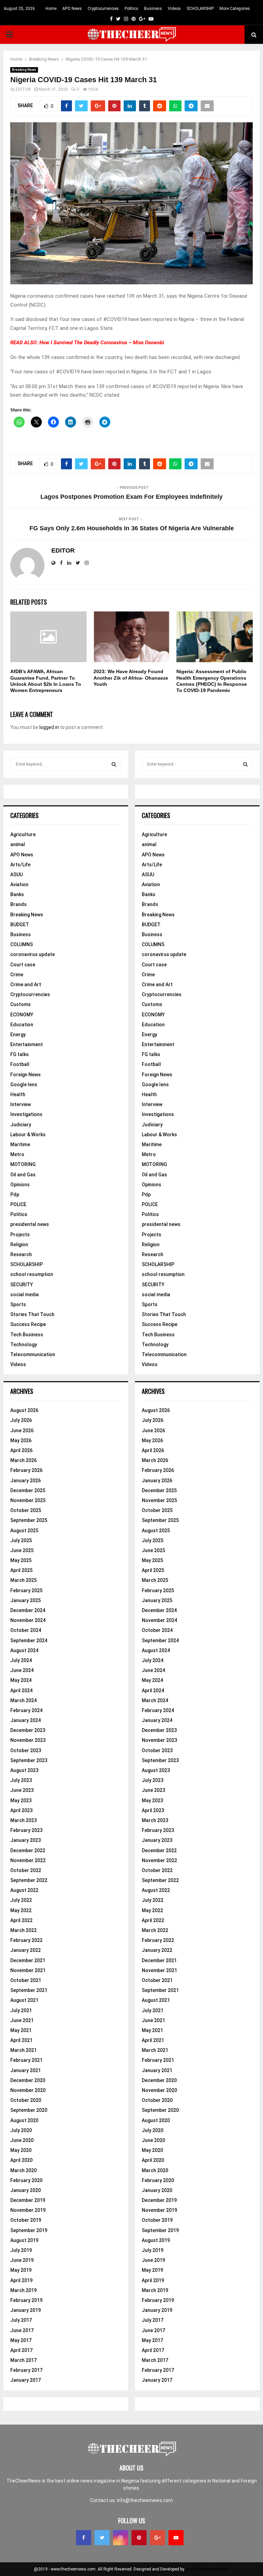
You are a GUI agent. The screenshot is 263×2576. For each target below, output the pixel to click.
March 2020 (23, 2170)
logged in (49, 727)
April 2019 (21, 2280)
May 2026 (21, 1440)
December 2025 (28, 1490)
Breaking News (24, 70)
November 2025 (28, 1500)
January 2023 (26, 1840)
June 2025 (22, 1550)
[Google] (158, 2538)
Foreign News (26, 1075)
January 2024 (26, 1720)
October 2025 (26, 1510)
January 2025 (26, 1600)
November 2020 (28, 2090)
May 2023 (21, 1800)
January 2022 (26, 1950)
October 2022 (26, 1870)
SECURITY (22, 1285)
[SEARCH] (114, 764)
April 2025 (21, 1570)
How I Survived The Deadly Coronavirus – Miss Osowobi (102, 343)
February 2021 (26, 2060)
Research (21, 1254)
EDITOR (23, 89)
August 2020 (24, 2120)
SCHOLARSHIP (200, 9)
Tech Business (27, 1335)
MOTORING (23, 1164)
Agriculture (23, 834)
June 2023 (22, 1790)
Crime (17, 975)
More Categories (235, 9)
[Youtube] (176, 2538)
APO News (72, 9)
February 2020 (26, 2180)
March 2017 (23, 2360)
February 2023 (26, 1830)
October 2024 (26, 1630)
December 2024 (28, 1610)
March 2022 (23, 1930)
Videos (174, 9)
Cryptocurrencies (103, 9)
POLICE (18, 1204)
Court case (23, 965)
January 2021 (26, 2070)
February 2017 (26, 2370)
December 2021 (28, 1960)
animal (18, 844)
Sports (18, 1304)
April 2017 (21, 2350)
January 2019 (26, 2310)
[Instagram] (121, 2538)
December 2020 (28, 2080)
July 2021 (21, 2010)
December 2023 (28, 1730)
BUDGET (20, 925)
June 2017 (22, 2330)
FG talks (20, 1054)
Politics (131, 9)
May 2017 (21, 2340)
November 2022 (28, 1860)
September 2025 (29, 1520)
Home (51, 9)
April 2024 (21, 1690)
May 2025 (21, 1560)
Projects (20, 1235)
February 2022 (26, 1940)
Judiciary (21, 1125)
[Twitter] (102, 2538)
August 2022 (24, 1890)
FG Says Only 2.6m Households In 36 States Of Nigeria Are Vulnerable (132, 528)
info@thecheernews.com (145, 2500)
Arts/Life (20, 865)
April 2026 (21, 1450)
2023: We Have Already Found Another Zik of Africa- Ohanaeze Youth (131, 678)
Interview (21, 1104)
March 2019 (23, 2290)
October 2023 (26, 1750)
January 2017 (26, 2380)
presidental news (30, 1224)
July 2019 (21, 2250)
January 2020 (26, 2190)
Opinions (20, 1185)
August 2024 (24, 1650)
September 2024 (29, 1640)
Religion (19, 1244)
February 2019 (26, 2300)
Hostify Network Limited (207, 2569)
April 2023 (21, 1810)
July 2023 (21, 1780)
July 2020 (21, 2130)
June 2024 (22, 1670)
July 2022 (21, 1900)
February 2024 (26, 1710)
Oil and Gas (23, 1175)
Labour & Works (28, 1135)
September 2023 (29, 1760)
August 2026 (24, 1410)
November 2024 (28, 1620)
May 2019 (21, 2270)
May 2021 (21, 2030)
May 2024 (21, 1680)
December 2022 (28, 1850)
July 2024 (21, 1660)
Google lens (24, 1085)
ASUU (16, 875)
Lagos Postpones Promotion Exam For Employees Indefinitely (131, 497)
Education (22, 1025)
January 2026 (26, 1481)
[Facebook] (84, 2538)
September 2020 (29, 2110)
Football (20, 1064)
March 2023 (23, 1820)
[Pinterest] (139, 2538)
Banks (17, 894)
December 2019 (28, 2200)
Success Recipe (28, 1324)
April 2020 (21, 2160)
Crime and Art (26, 984)
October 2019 (26, 2220)
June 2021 (22, 2020)
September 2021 (29, 1990)
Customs (21, 1004)
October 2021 (26, 1980)
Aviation (19, 884)
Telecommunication (33, 1354)
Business (153, 9)
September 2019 (29, 2230)
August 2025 (24, 1531)
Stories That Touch (32, 1314)
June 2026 (22, 1431)
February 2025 (26, 1590)
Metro (17, 1154)
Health (18, 1094)
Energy (18, 1035)
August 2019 (24, 2240)
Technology (24, 1345)
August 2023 (24, 1770)
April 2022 (21, 1920)
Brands (18, 904)
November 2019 (28, 2210)
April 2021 (21, 2040)
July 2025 (21, 1540)
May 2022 (21, 1910)
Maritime (20, 1144)
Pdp (15, 1194)
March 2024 (23, 1700)
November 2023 (28, 1740)
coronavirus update (33, 954)
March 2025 (23, 1580)
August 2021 (24, 2000)
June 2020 (22, 2140)
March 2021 (23, 2050)
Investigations (26, 1114)
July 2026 (21, 1420)
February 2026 (26, 1470)
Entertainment (27, 1044)
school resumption (32, 1274)
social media (24, 1295)
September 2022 (29, 1880)
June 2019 (22, 2260)
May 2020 (21, 2150)
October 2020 (26, 2100)
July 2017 (21, 2320)
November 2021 (28, 1970)
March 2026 (23, 1460)
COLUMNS (22, 944)
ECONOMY (22, 1015)
